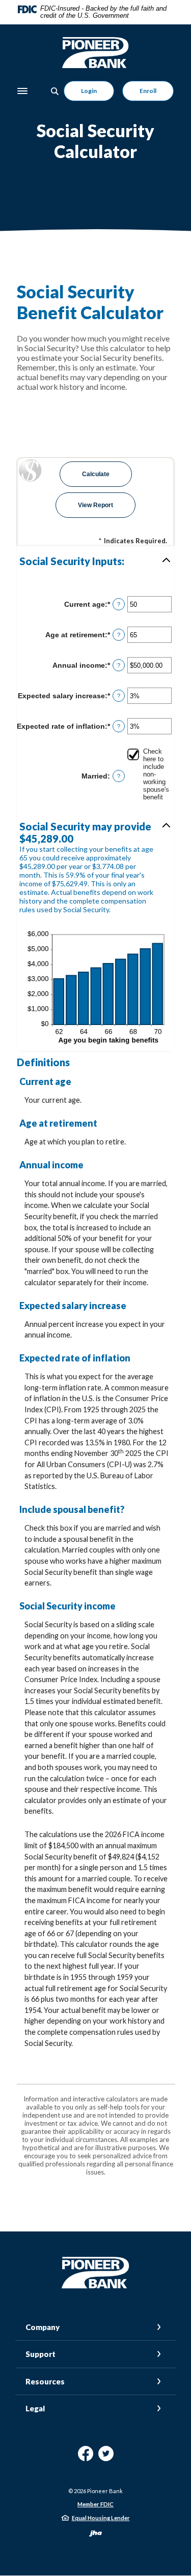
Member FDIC (95, 2504)
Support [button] (40, 2354)
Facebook (86, 2457)
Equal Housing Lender (101, 2518)
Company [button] (43, 2327)
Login (89, 91)
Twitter (106, 2457)
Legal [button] (35, 2408)
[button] (95, 561)
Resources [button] (45, 2381)
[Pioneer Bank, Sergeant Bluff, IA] (96, 53)
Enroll (148, 91)
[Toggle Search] (55, 91)
